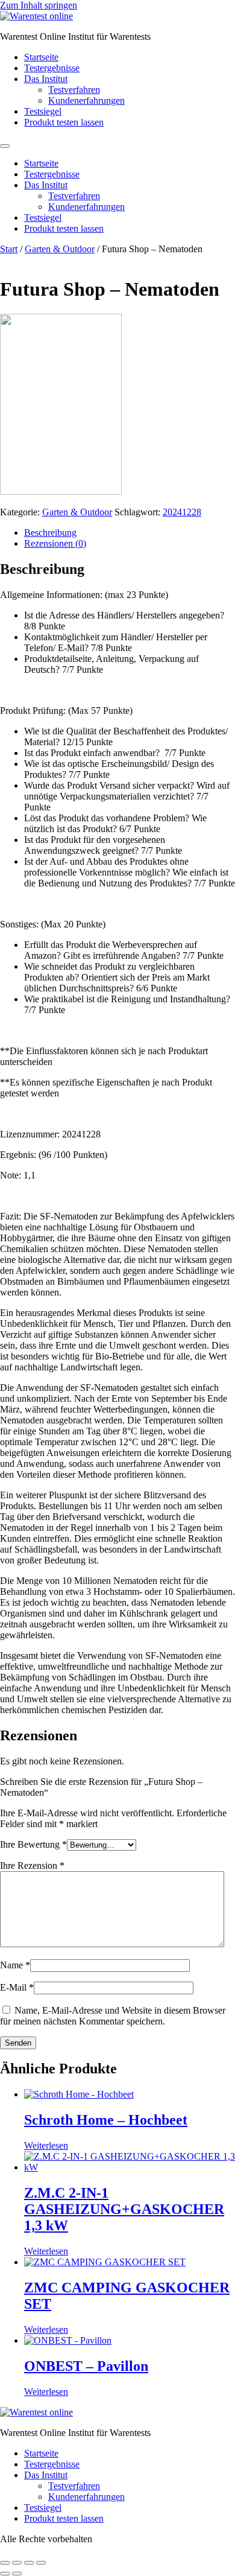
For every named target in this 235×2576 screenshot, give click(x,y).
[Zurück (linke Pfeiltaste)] (5, 2574)
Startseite (41, 57)
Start (9, 249)
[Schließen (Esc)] (41, 2563)
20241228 (182, 512)
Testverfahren (74, 90)
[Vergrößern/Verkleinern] (5, 2563)
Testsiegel (43, 111)
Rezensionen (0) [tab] (55, 543)
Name (15, 1965)
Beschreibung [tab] (50, 533)
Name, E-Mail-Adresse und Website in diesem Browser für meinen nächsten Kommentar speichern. (113, 2016)
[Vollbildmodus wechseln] (17, 2563)
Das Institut (46, 79)
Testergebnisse (52, 68)
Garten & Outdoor (60, 249)
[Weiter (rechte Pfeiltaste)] (17, 2574)
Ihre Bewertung (33, 1844)
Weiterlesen (46, 2145)
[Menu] (5, 146)
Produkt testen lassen (64, 122)
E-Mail (17, 1987)
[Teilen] (29, 2563)
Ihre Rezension (32, 1865)
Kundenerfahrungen (86, 100)
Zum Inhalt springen (39, 5)
